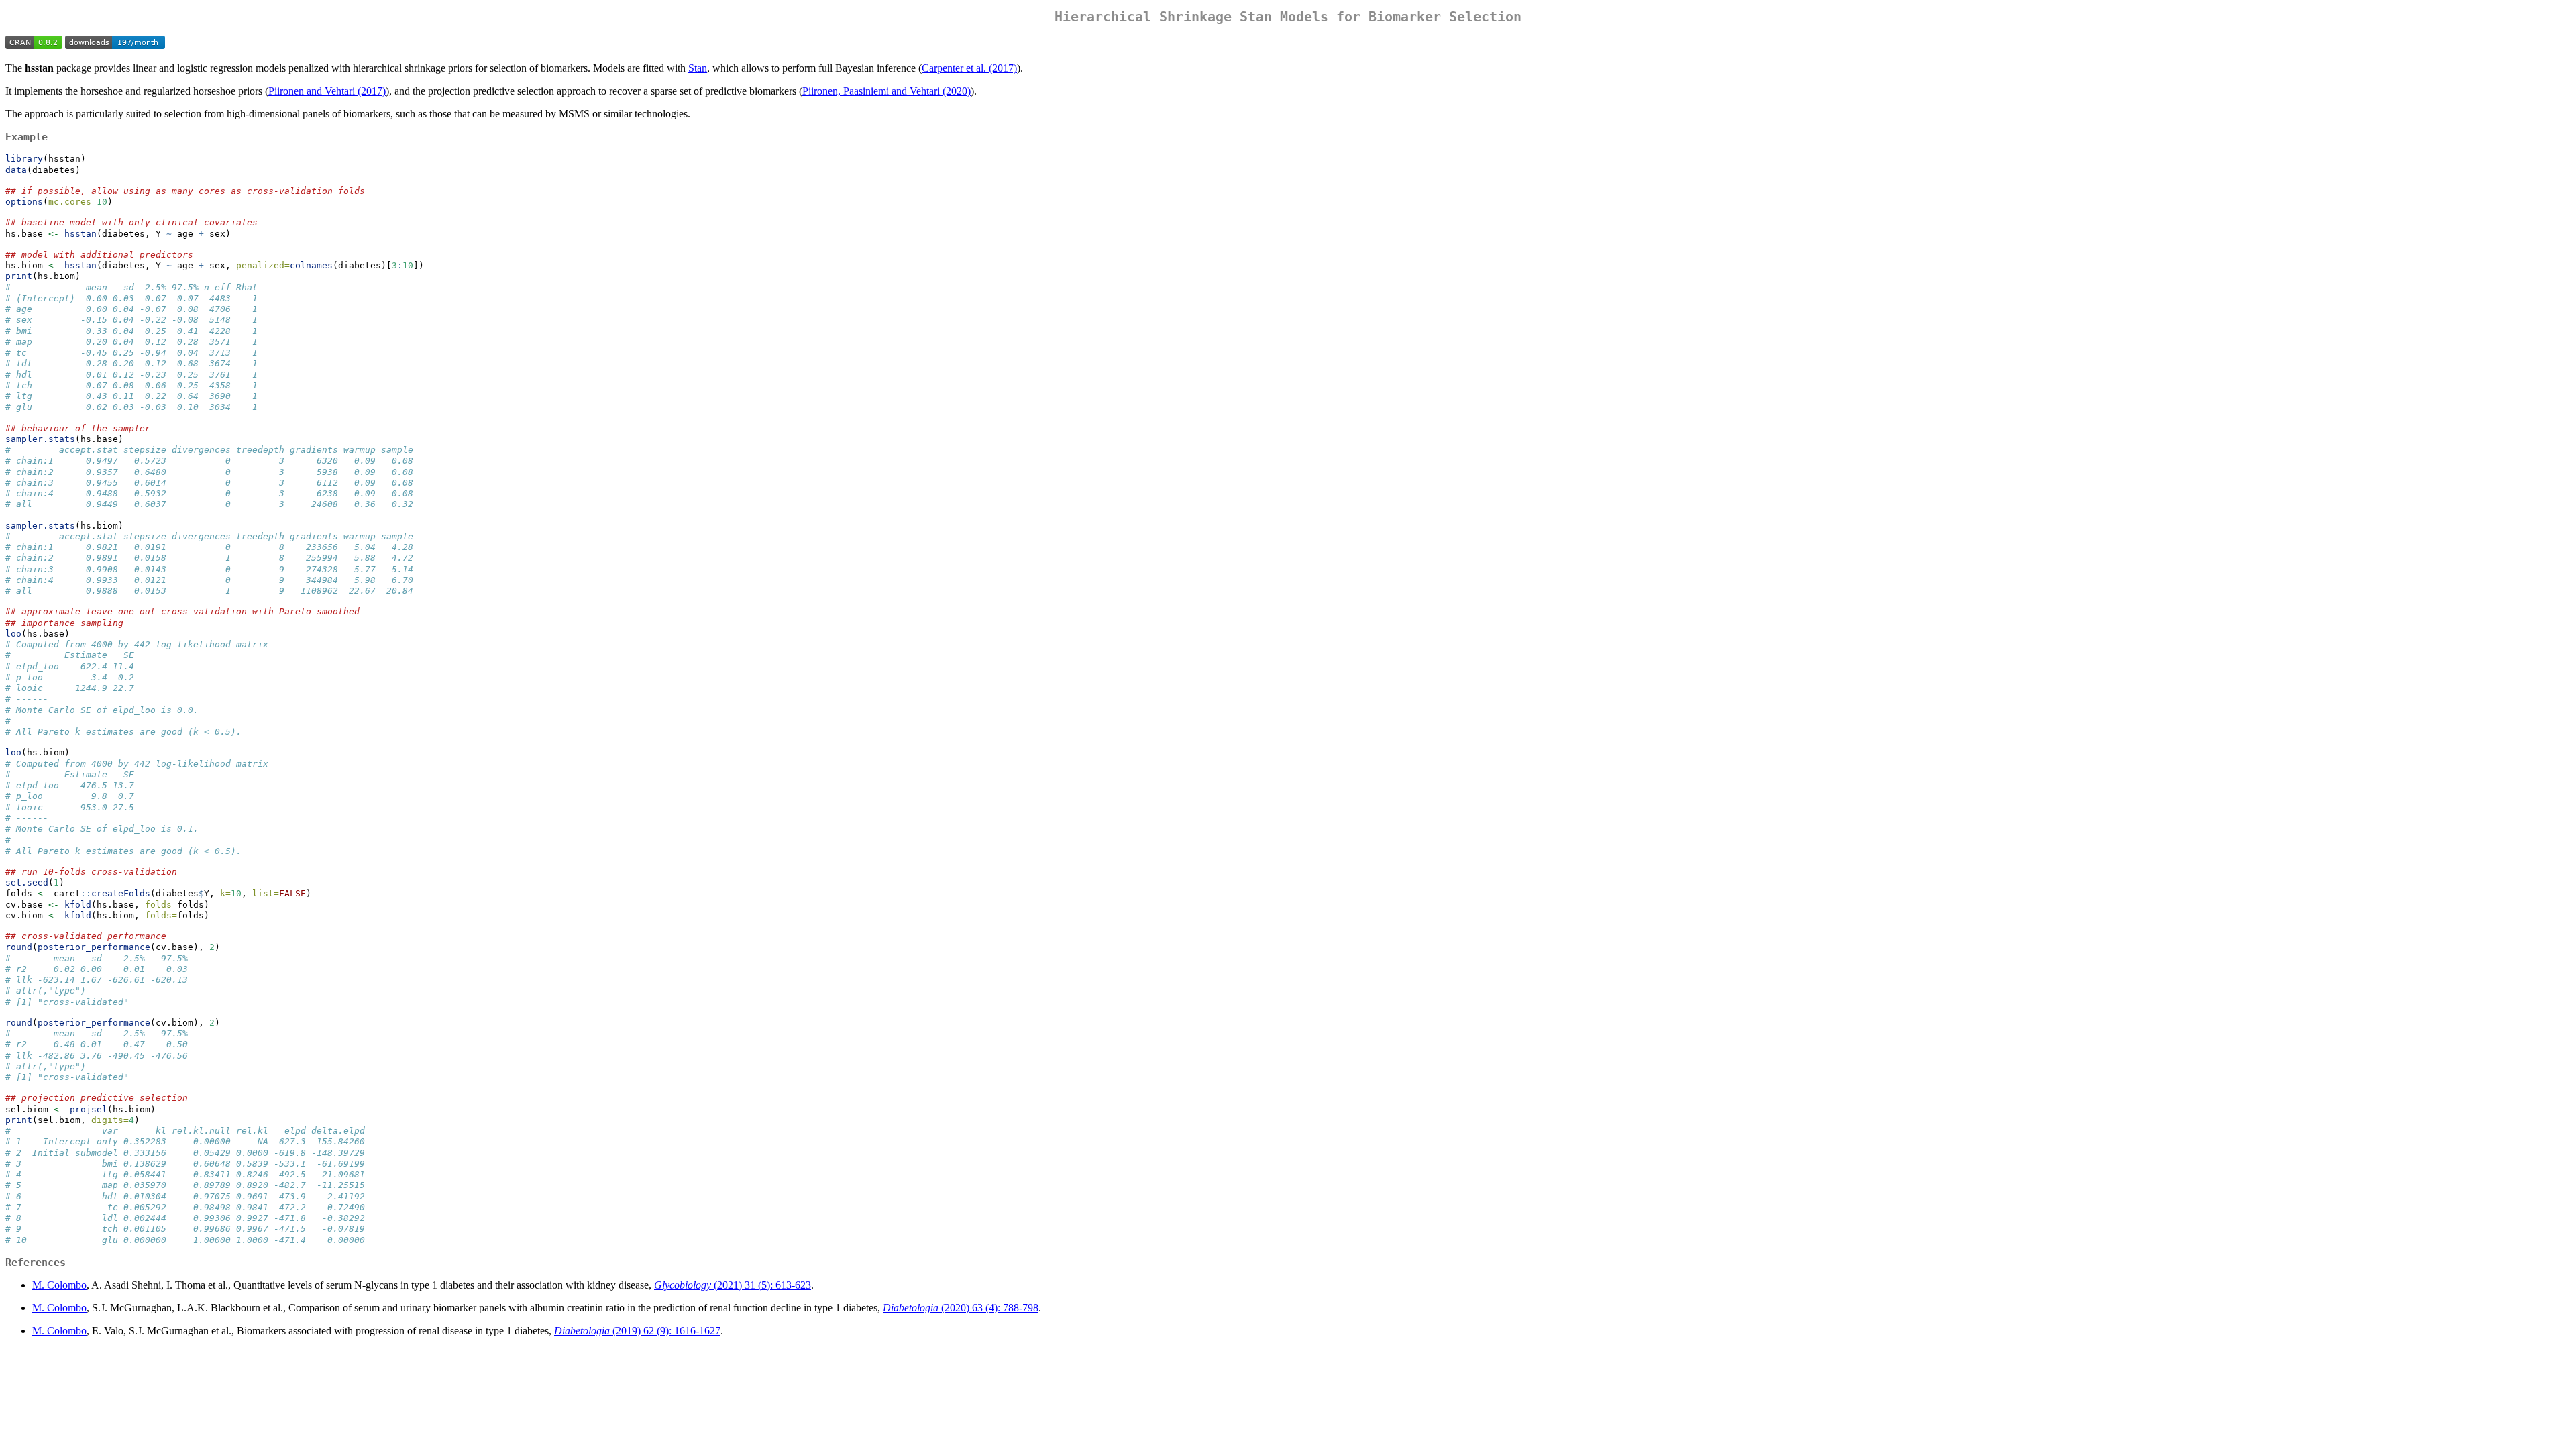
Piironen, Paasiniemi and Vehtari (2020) (887, 91)
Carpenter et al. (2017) (969, 68)
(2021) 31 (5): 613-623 (733, 1285)
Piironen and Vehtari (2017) (327, 91)
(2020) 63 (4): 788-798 (961, 1308)
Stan (698, 68)
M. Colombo (59, 1285)
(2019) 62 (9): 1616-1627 (637, 1331)
